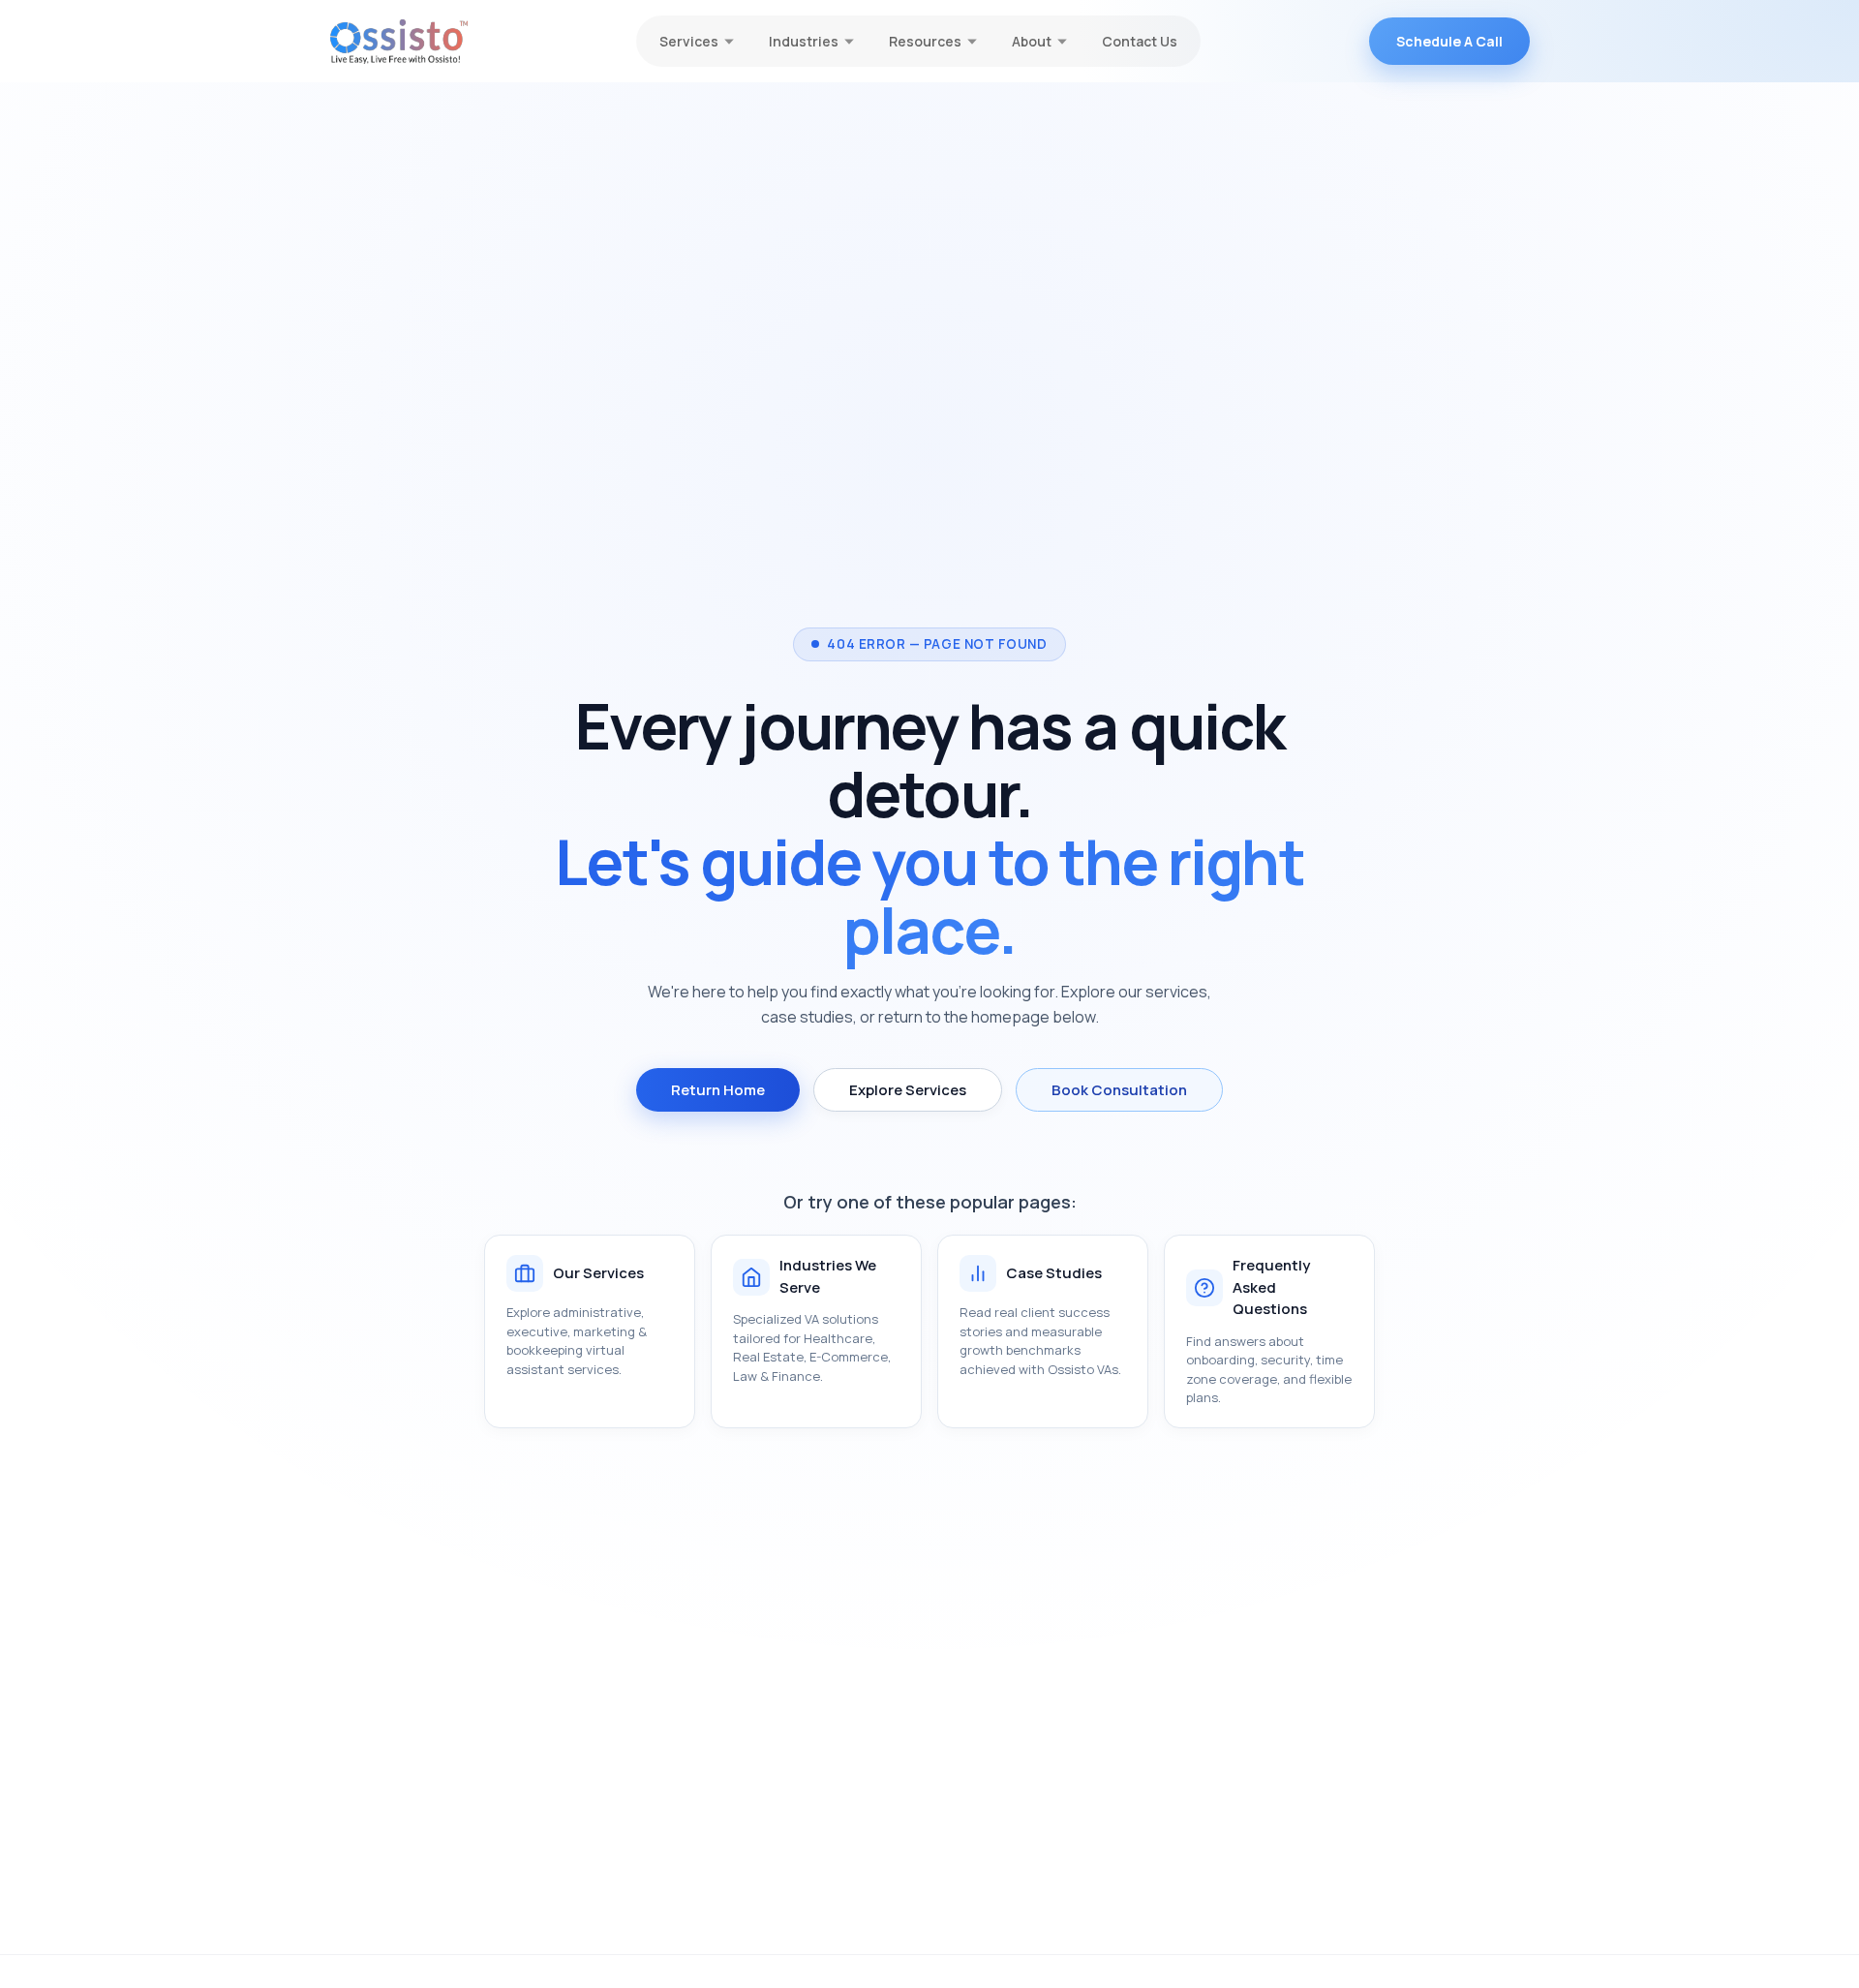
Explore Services (908, 1090)
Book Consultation (1119, 1090)
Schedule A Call (1449, 41)
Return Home (718, 1090)
